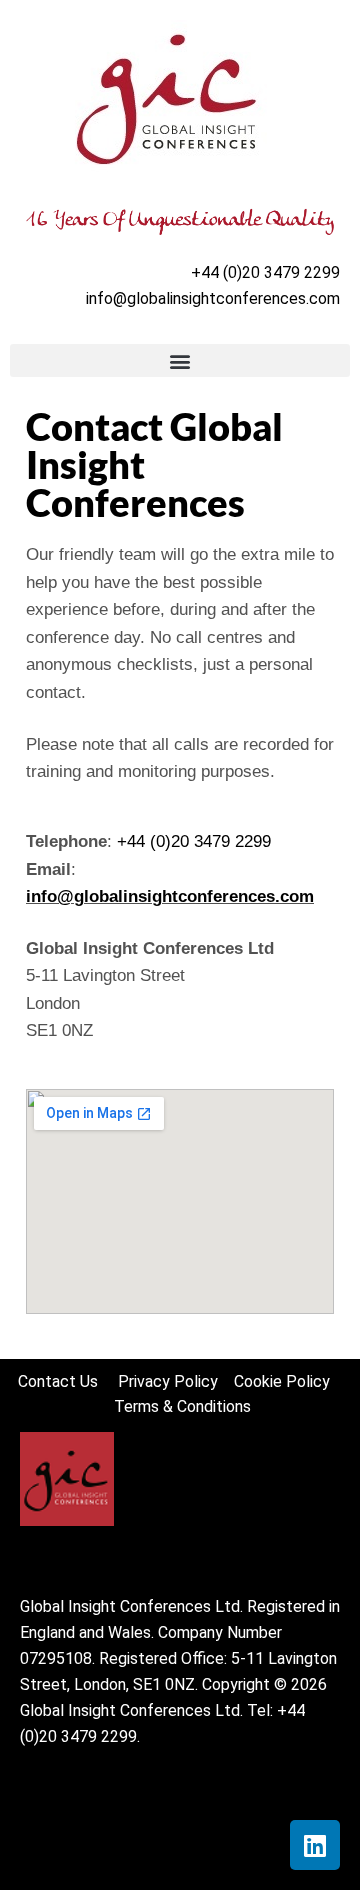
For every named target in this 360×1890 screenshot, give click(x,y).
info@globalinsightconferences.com (213, 298)
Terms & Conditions (182, 1406)
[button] (180, 360)
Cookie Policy (288, 1381)
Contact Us (68, 1381)
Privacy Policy (170, 1381)
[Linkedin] (315, 1845)
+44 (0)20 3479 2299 (194, 841)
